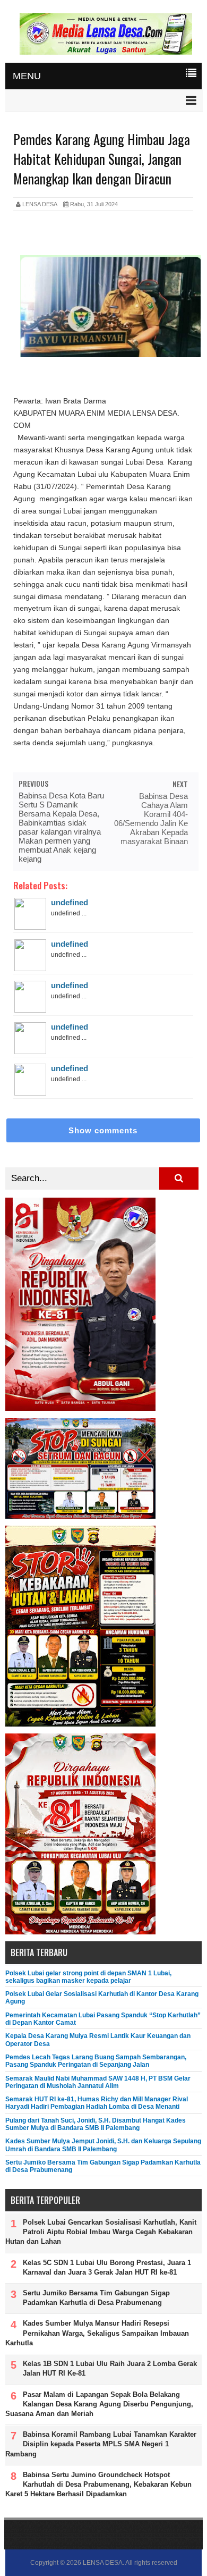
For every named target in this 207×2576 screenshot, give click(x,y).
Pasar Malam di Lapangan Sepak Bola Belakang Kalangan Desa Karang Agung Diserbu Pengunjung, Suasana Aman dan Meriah (99, 2404)
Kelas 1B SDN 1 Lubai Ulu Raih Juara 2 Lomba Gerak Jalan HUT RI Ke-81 (110, 2368)
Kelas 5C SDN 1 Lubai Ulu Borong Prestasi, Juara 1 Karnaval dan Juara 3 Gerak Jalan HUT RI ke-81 (107, 2267)
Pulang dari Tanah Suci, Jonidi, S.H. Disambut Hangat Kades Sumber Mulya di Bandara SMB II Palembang (96, 2124)
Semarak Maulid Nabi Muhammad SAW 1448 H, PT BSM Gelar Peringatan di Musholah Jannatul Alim (98, 2082)
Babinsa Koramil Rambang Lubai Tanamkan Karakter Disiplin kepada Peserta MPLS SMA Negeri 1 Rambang (101, 2444)
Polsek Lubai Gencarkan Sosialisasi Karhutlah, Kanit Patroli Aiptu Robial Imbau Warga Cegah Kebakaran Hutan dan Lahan (101, 2232)
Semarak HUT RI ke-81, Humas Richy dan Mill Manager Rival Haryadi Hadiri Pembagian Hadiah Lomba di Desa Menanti (97, 2103)
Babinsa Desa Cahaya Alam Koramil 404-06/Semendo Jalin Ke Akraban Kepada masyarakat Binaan (151, 819)
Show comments (103, 1130)
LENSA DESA (103, 2563)
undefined (70, 902)
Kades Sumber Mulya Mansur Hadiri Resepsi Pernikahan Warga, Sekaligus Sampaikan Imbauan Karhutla (97, 2333)
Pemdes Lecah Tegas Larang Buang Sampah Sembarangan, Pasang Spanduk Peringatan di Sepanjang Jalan (96, 2061)
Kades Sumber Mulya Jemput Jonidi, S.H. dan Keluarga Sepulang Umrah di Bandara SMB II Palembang (103, 2145)
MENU (27, 76)
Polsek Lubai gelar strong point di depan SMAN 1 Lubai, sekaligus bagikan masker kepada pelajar (88, 1977)
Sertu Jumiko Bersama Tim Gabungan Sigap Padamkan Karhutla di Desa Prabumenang (96, 2298)
